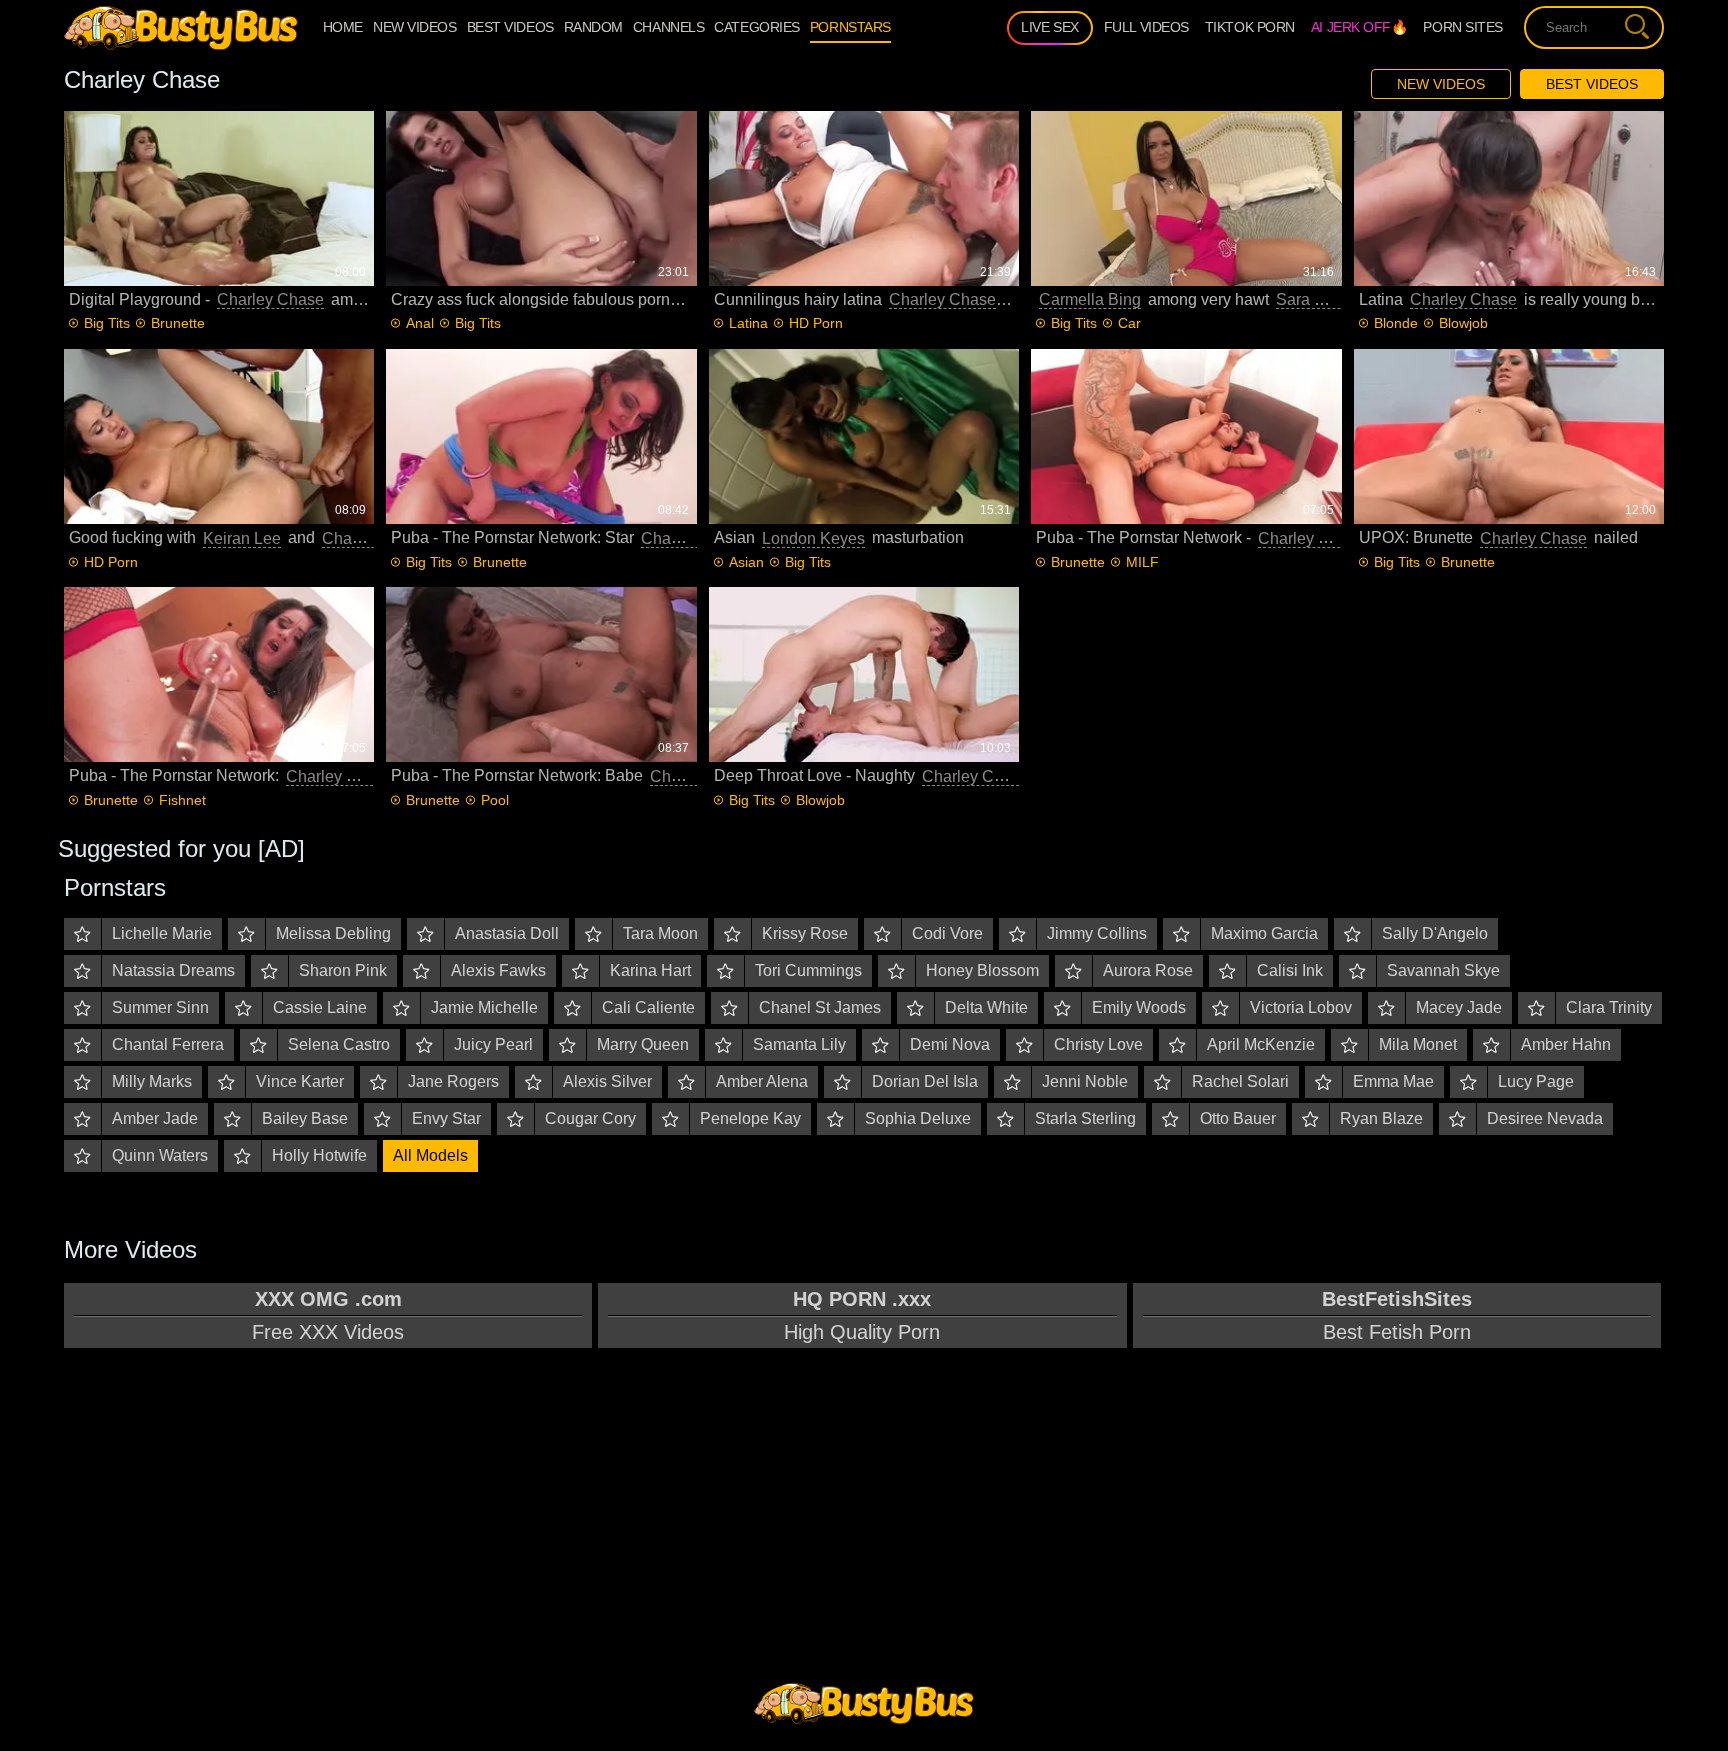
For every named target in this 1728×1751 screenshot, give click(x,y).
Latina (748, 323)
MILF (1142, 562)
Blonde (1396, 323)
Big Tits (107, 323)
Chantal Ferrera (168, 1044)
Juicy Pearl (493, 1044)
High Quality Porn (862, 1315)
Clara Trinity (1609, 1007)
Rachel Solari (1240, 1081)
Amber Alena (762, 1081)
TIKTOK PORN (1250, 27)
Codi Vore (947, 933)
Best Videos (1592, 84)
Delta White (986, 1007)
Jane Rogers (453, 1081)
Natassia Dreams (173, 970)
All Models (430, 1155)
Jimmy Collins (1097, 933)
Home (343, 27)
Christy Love (1098, 1044)
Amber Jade (155, 1118)
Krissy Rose (805, 933)
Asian (746, 562)
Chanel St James (820, 1007)
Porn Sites (1463, 27)
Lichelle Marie (162, 933)
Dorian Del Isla (925, 1081)
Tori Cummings (808, 970)
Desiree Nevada (1545, 1118)
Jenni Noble (1085, 1081)
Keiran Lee (242, 538)
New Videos (1441, 84)
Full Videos (1146, 27)
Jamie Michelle (484, 1007)
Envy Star (446, 1118)
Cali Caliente (648, 1007)
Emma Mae (1393, 1081)
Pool (495, 800)
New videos (415, 27)
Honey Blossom (982, 970)
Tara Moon (660, 933)
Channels (668, 27)
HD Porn (816, 323)
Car (1129, 323)
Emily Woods (1139, 1007)
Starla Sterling (1085, 1118)
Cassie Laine (320, 1007)
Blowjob (1463, 323)
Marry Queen (643, 1044)
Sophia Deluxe (918, 1118)
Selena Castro (339, 1044)
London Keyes (813, 538)
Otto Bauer (1238, 1118)
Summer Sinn (160, 1007)
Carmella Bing (1090, 299)
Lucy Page (1536, 1081)
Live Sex (1049, 27)
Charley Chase (270, 299)
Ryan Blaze (1381, 1118)
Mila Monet (1418, 1044)
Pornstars (850, 27)
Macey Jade (1459, 1007)
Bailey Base (305, 1118)
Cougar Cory (590, 1118)
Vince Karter (300, 1081)
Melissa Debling (333, 933)
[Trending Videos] (181, 27)
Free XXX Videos (328, 1315)
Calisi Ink (1290, 970)
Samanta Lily (799, 1044)
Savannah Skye (1443, 970)
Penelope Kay (750, 1118)
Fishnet (182, 800)
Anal (420, 323)
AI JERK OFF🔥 (1359, 27)
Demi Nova (950, 1044)
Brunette (178, 323)
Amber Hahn (1566, 1044)
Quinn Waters (160, 1155)
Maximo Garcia (1264, 933)
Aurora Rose (1148, 970)
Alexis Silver (607, 1081)
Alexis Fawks (498, 970)
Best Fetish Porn (1397, 1315)
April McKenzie (1261, 1044)
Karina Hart (650, 970)
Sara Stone (1316, 299)
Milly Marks (152, 1081)
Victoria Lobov (1301, 1007)
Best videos (510, 27)
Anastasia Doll (507, 933)
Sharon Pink (343, 970)
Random (593, 27)
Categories (757, 27)
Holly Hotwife (319, 1155)
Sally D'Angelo (1435, 933)
